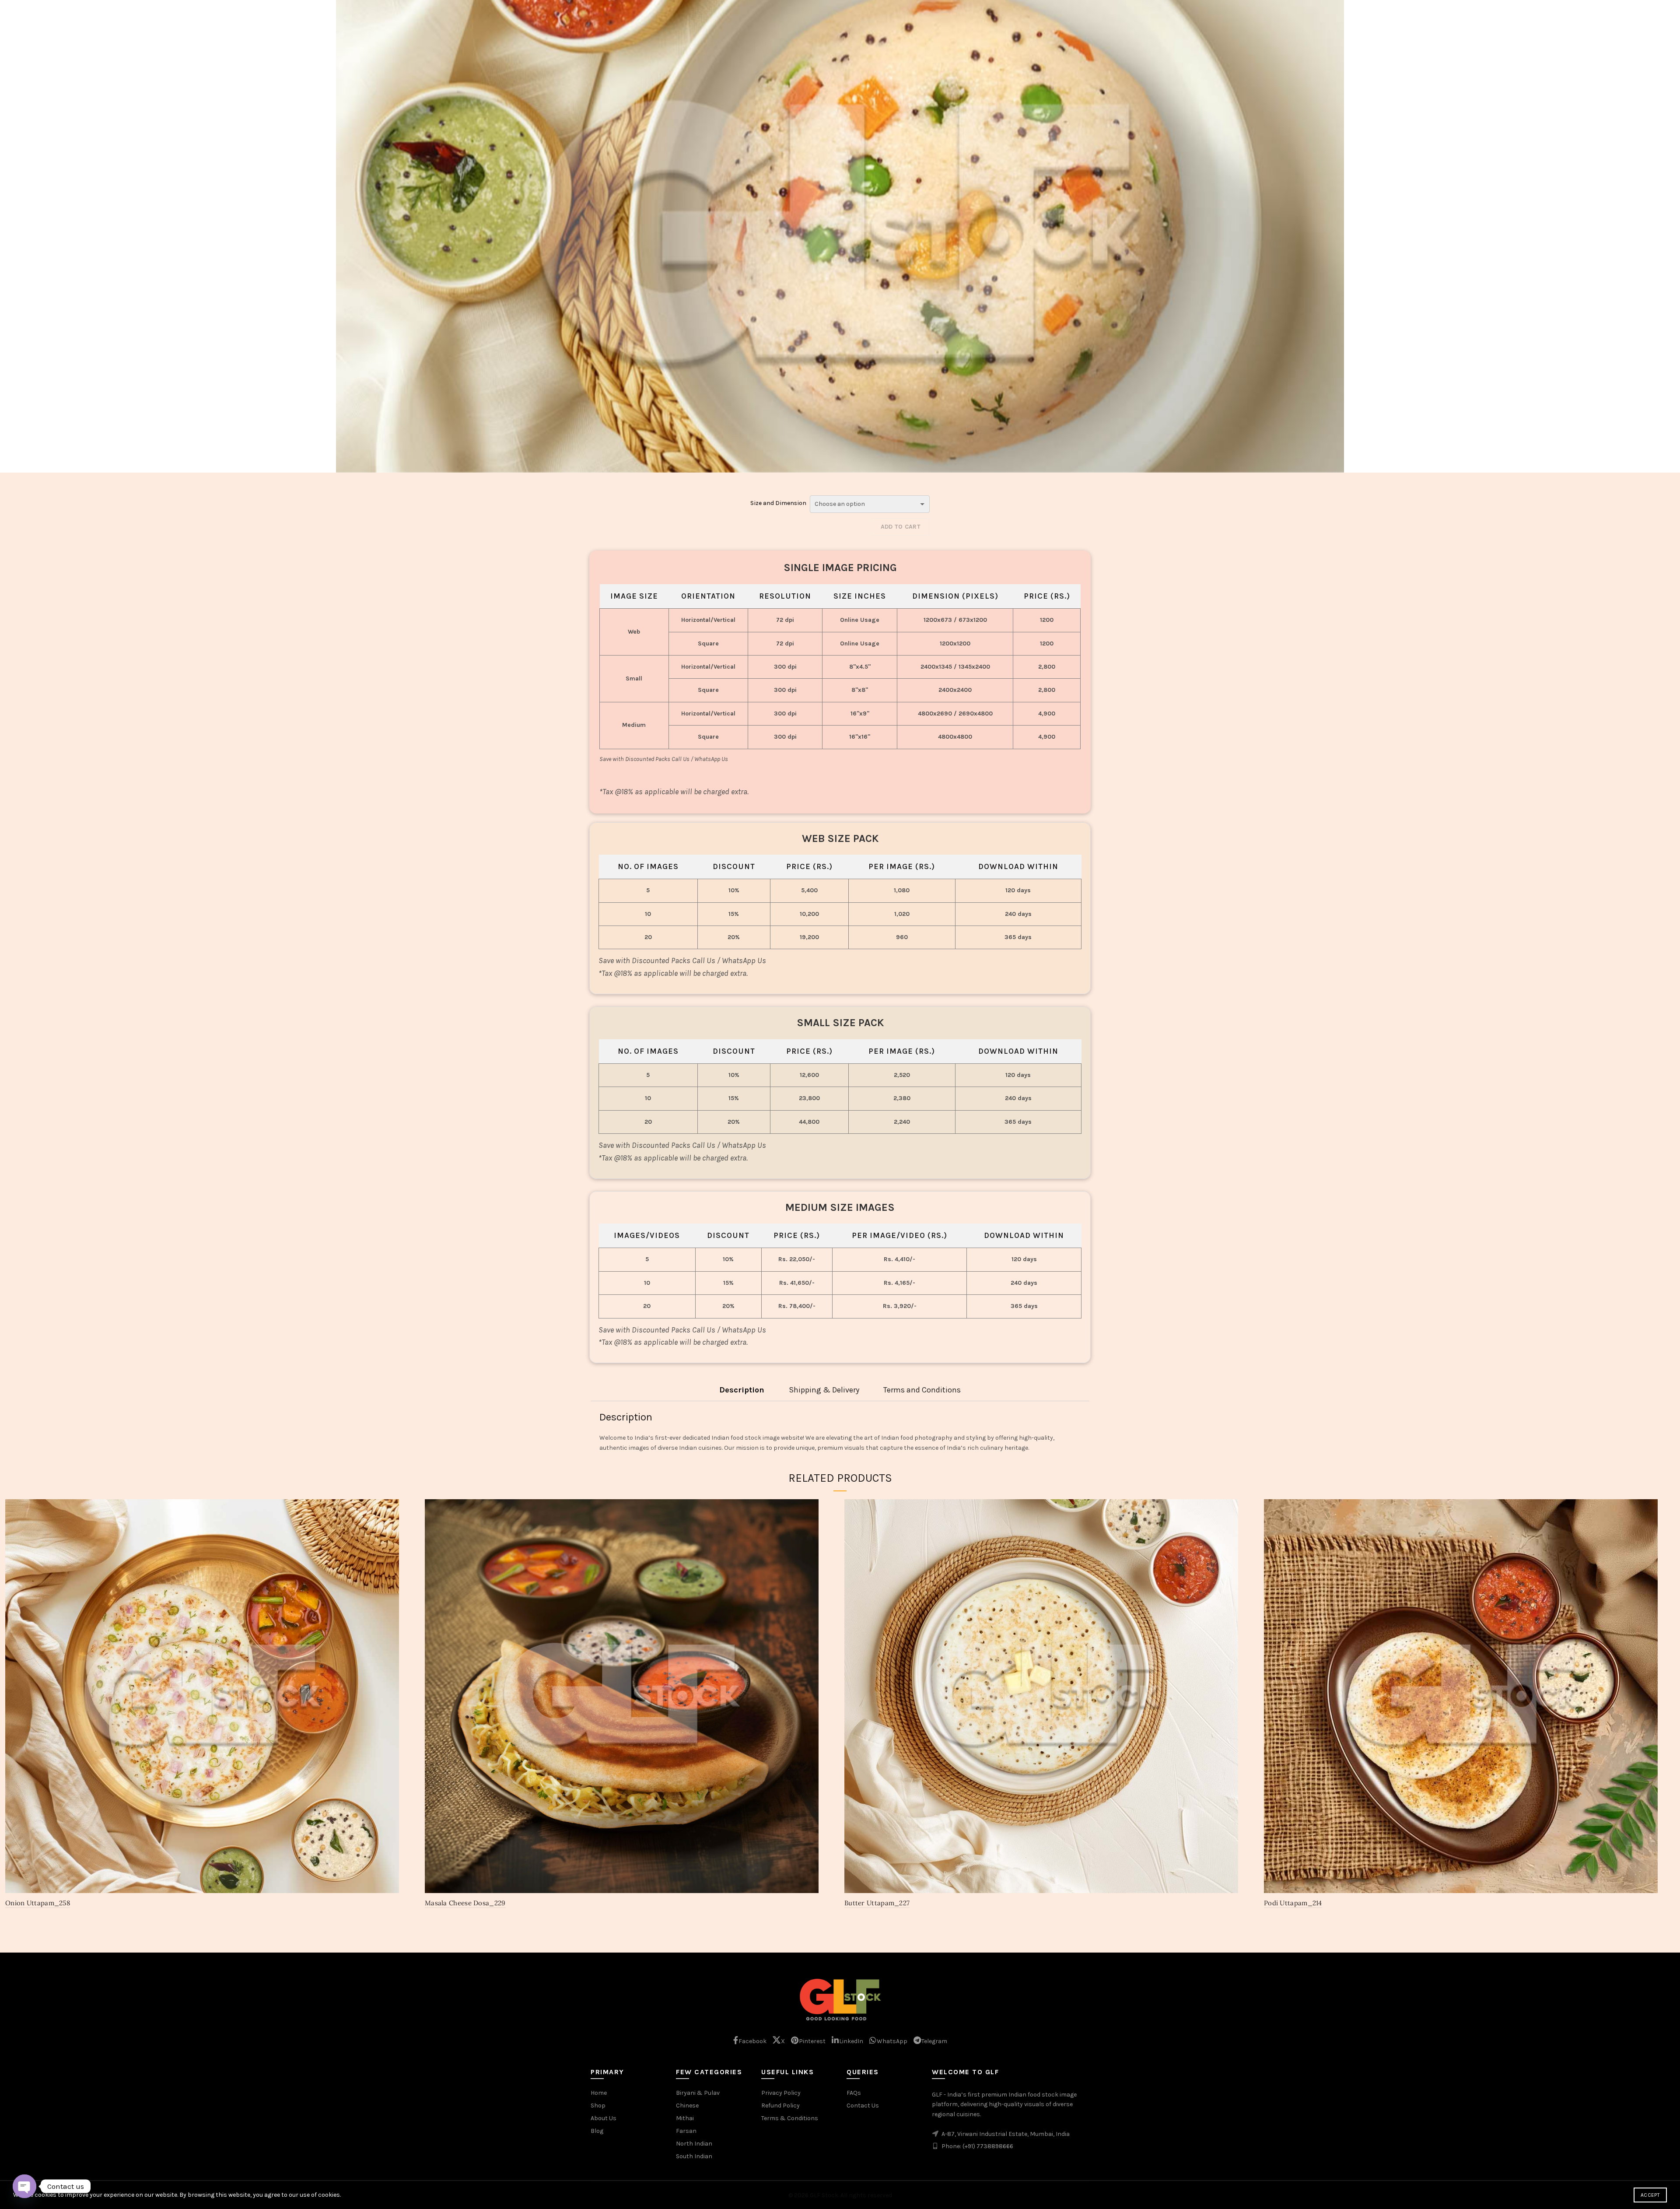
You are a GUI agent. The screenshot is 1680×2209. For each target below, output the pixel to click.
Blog (597, 2131)
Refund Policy (780, 2106)
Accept (1650, 2195)
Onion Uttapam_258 (38, 1903)
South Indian (694, 2156)
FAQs (854, 2093)
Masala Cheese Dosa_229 (465, 1903)
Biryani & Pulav (698, 2093)
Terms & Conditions (790, 2118)
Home (599, 2093)
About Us (604, 2118)
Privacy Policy (781, 2093)
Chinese (687, 2106)
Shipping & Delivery (824, 1390)
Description (742, 1390)
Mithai (685, 2118)
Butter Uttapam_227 (877, 1903)
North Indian (694, 2144)
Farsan (686, 2131)
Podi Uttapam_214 (1293, 1903)
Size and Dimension (778, 503)
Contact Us (863, 2106)
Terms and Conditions (922, 1390)
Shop (598, 2106)
